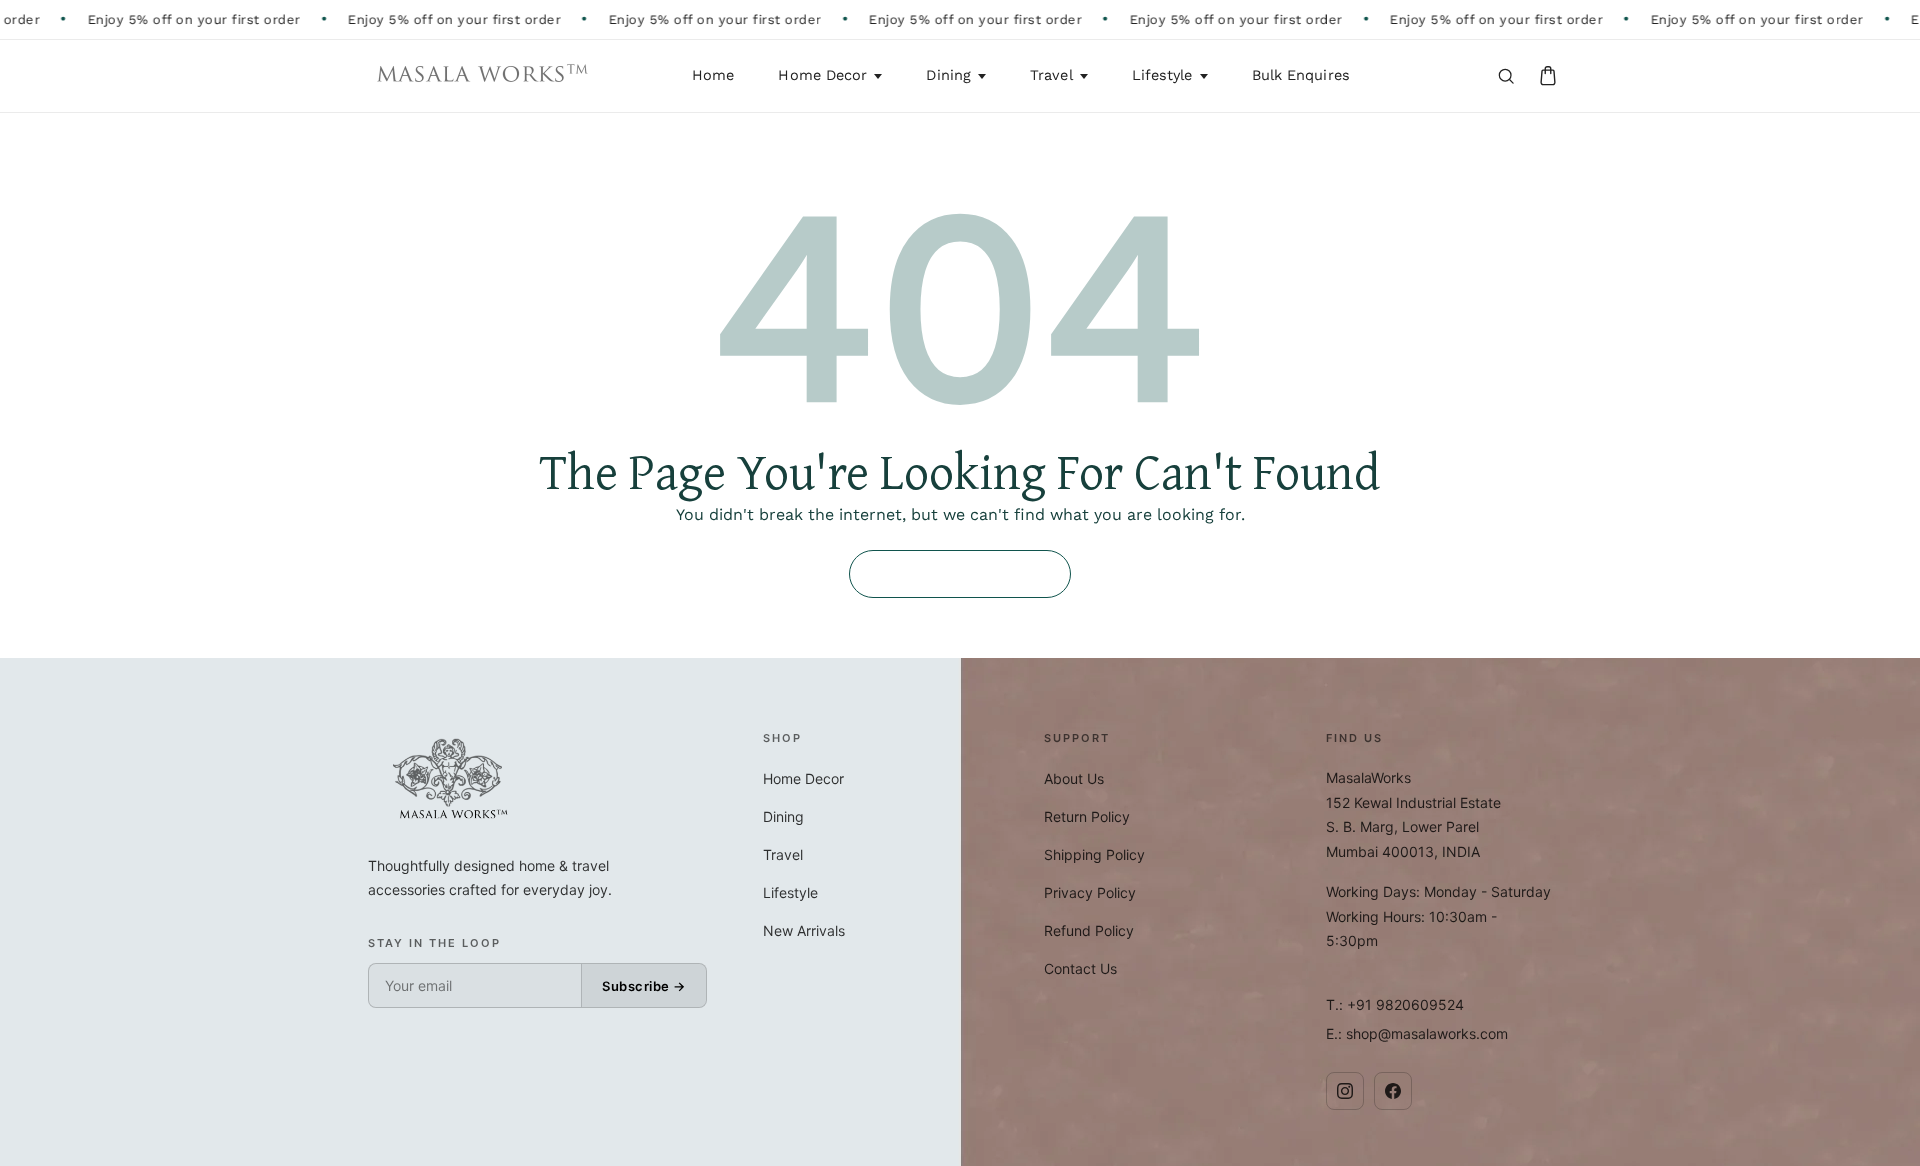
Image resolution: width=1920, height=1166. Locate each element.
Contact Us (1080, 968)
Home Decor (822, 75)
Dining (948, 75)
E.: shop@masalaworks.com (1417, 1033)
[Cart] (1548, 76)
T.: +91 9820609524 (1395, 1004)
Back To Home (960, 574)
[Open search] (1506, 76)
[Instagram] (1345, 1091)
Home (713, 75)
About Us (1074, 778)
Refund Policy (1089, 930)
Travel (1051, 75)
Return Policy (1087, 816)
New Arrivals (804, 930)
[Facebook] (1393, 1091)
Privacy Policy (1090, 892)
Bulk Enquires (1301, 75)
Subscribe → (644, 986)
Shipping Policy (1094, 854)
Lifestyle (1162, 75)
